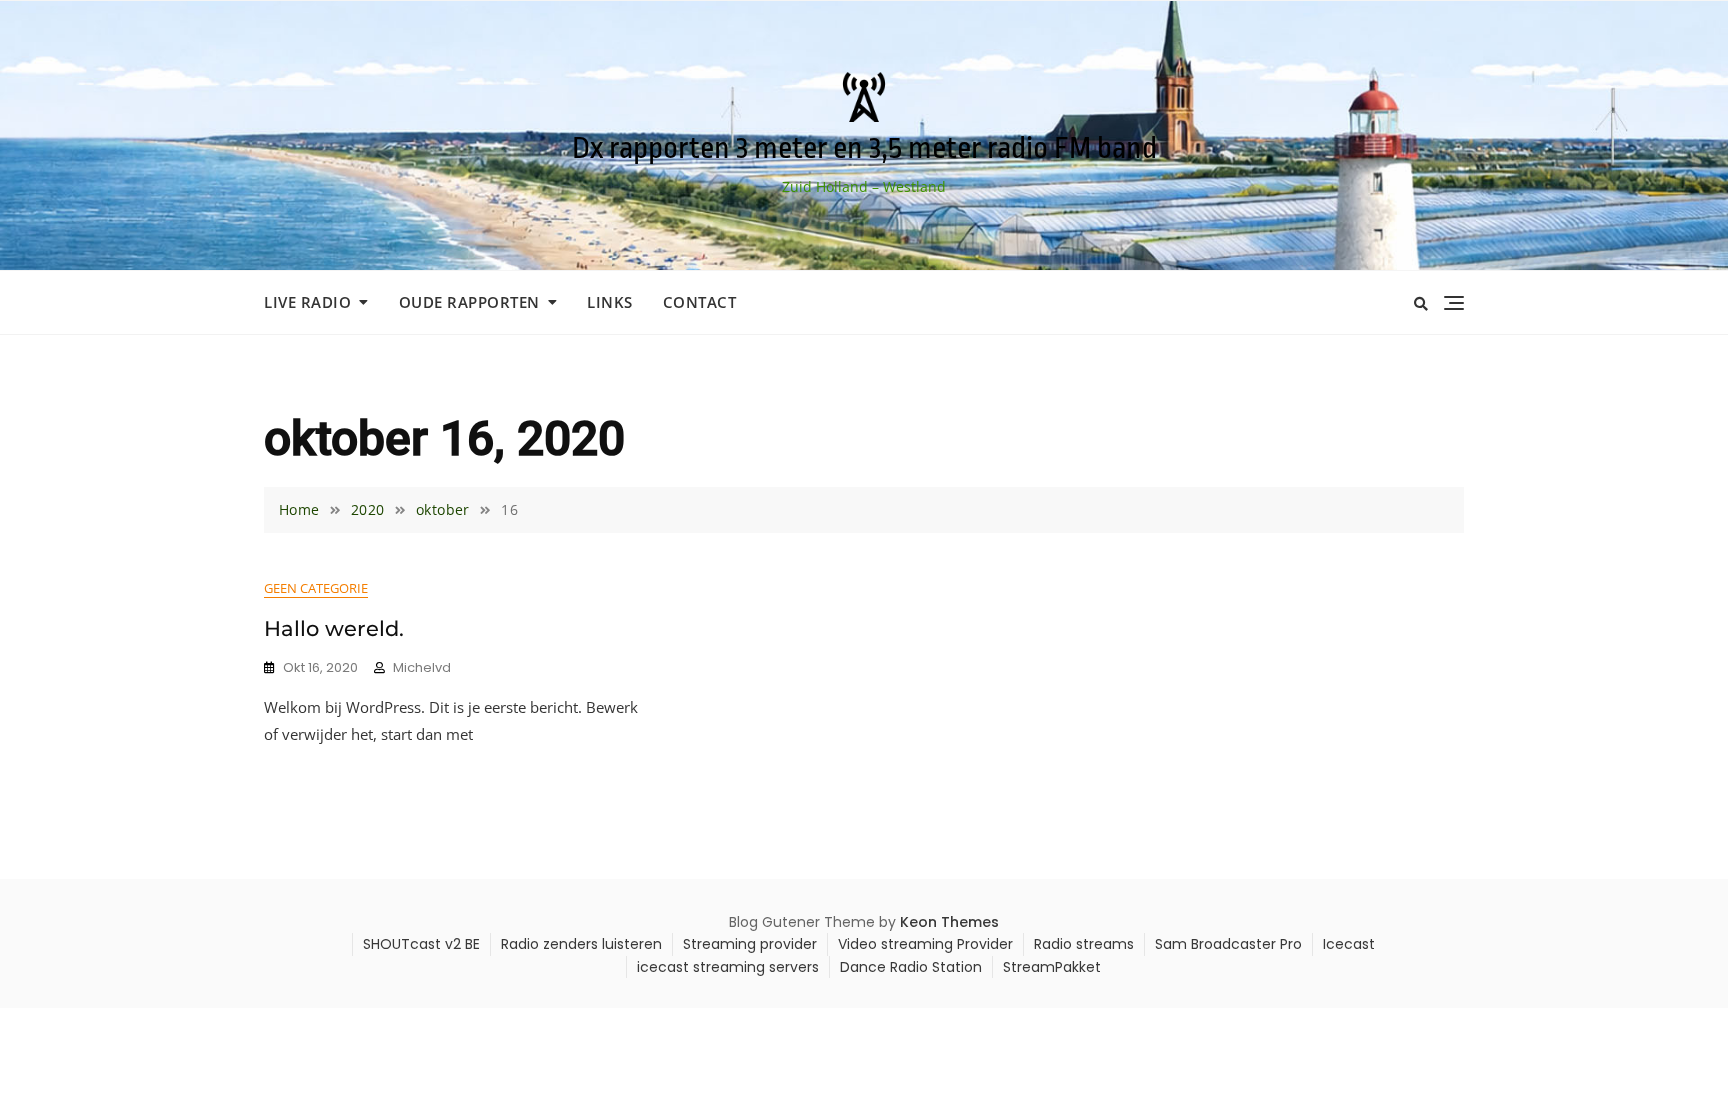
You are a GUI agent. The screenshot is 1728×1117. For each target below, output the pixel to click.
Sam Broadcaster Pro (1228, 944)
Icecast (1349, 944)
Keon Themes (949, 922)
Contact (700, 302)
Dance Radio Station (911, 967)
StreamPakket (1052, 967)
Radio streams (1084, 944)
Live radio (307, 302)
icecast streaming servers (728, 967)
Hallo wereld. (334, 628)
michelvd (422, 667)
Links (610, 302)
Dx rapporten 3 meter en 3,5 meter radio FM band (864, 148)
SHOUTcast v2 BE (421, 944)
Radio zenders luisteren (581, 944)
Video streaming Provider (925, 944)
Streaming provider (750, 944)
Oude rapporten (469, 302)
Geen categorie (316, 588)
